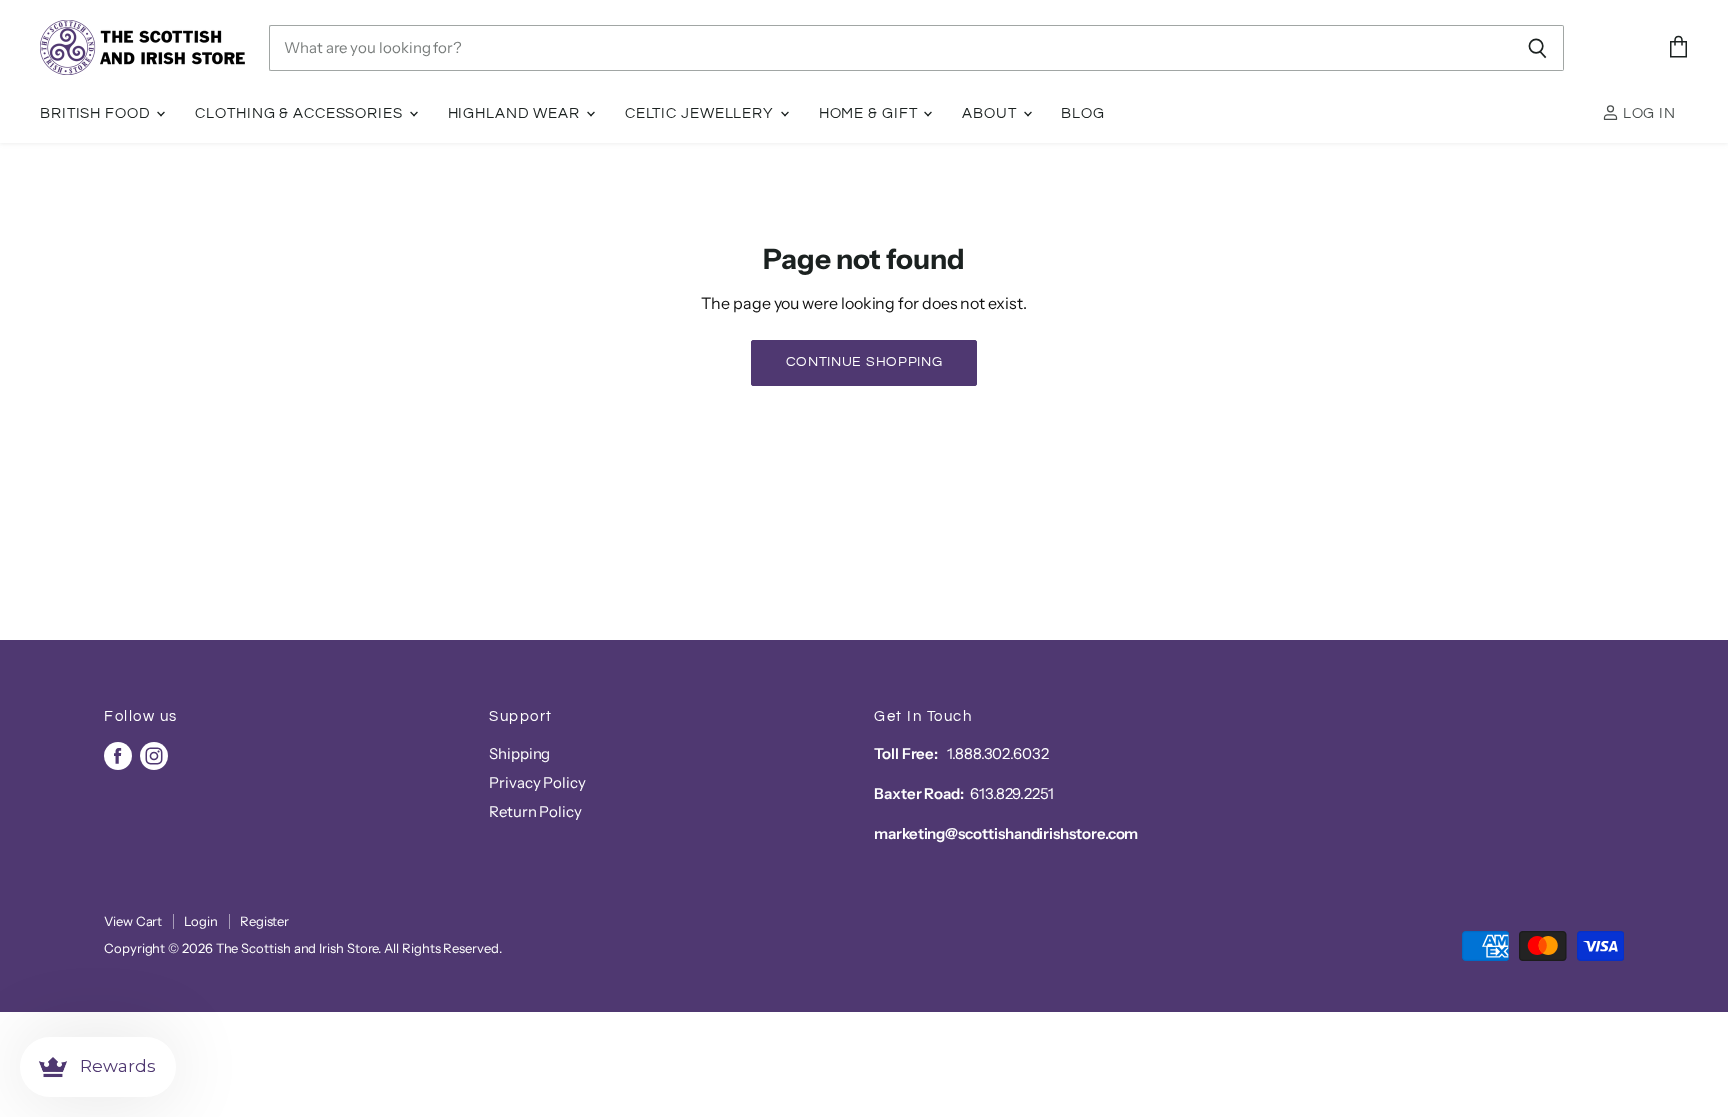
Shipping (519, 753)
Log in (1647, 113)
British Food (97, 113)
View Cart (133, 921)
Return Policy (535, 811)
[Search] (1537, 48)
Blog (1083, 113)
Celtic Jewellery (701, 113)
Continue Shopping (864, 362)
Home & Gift (870, 113)
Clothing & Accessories (300, 113)
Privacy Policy (537, 782)
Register (264, 921)
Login (201, 921)
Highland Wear (516, 113)
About (991, 113)
